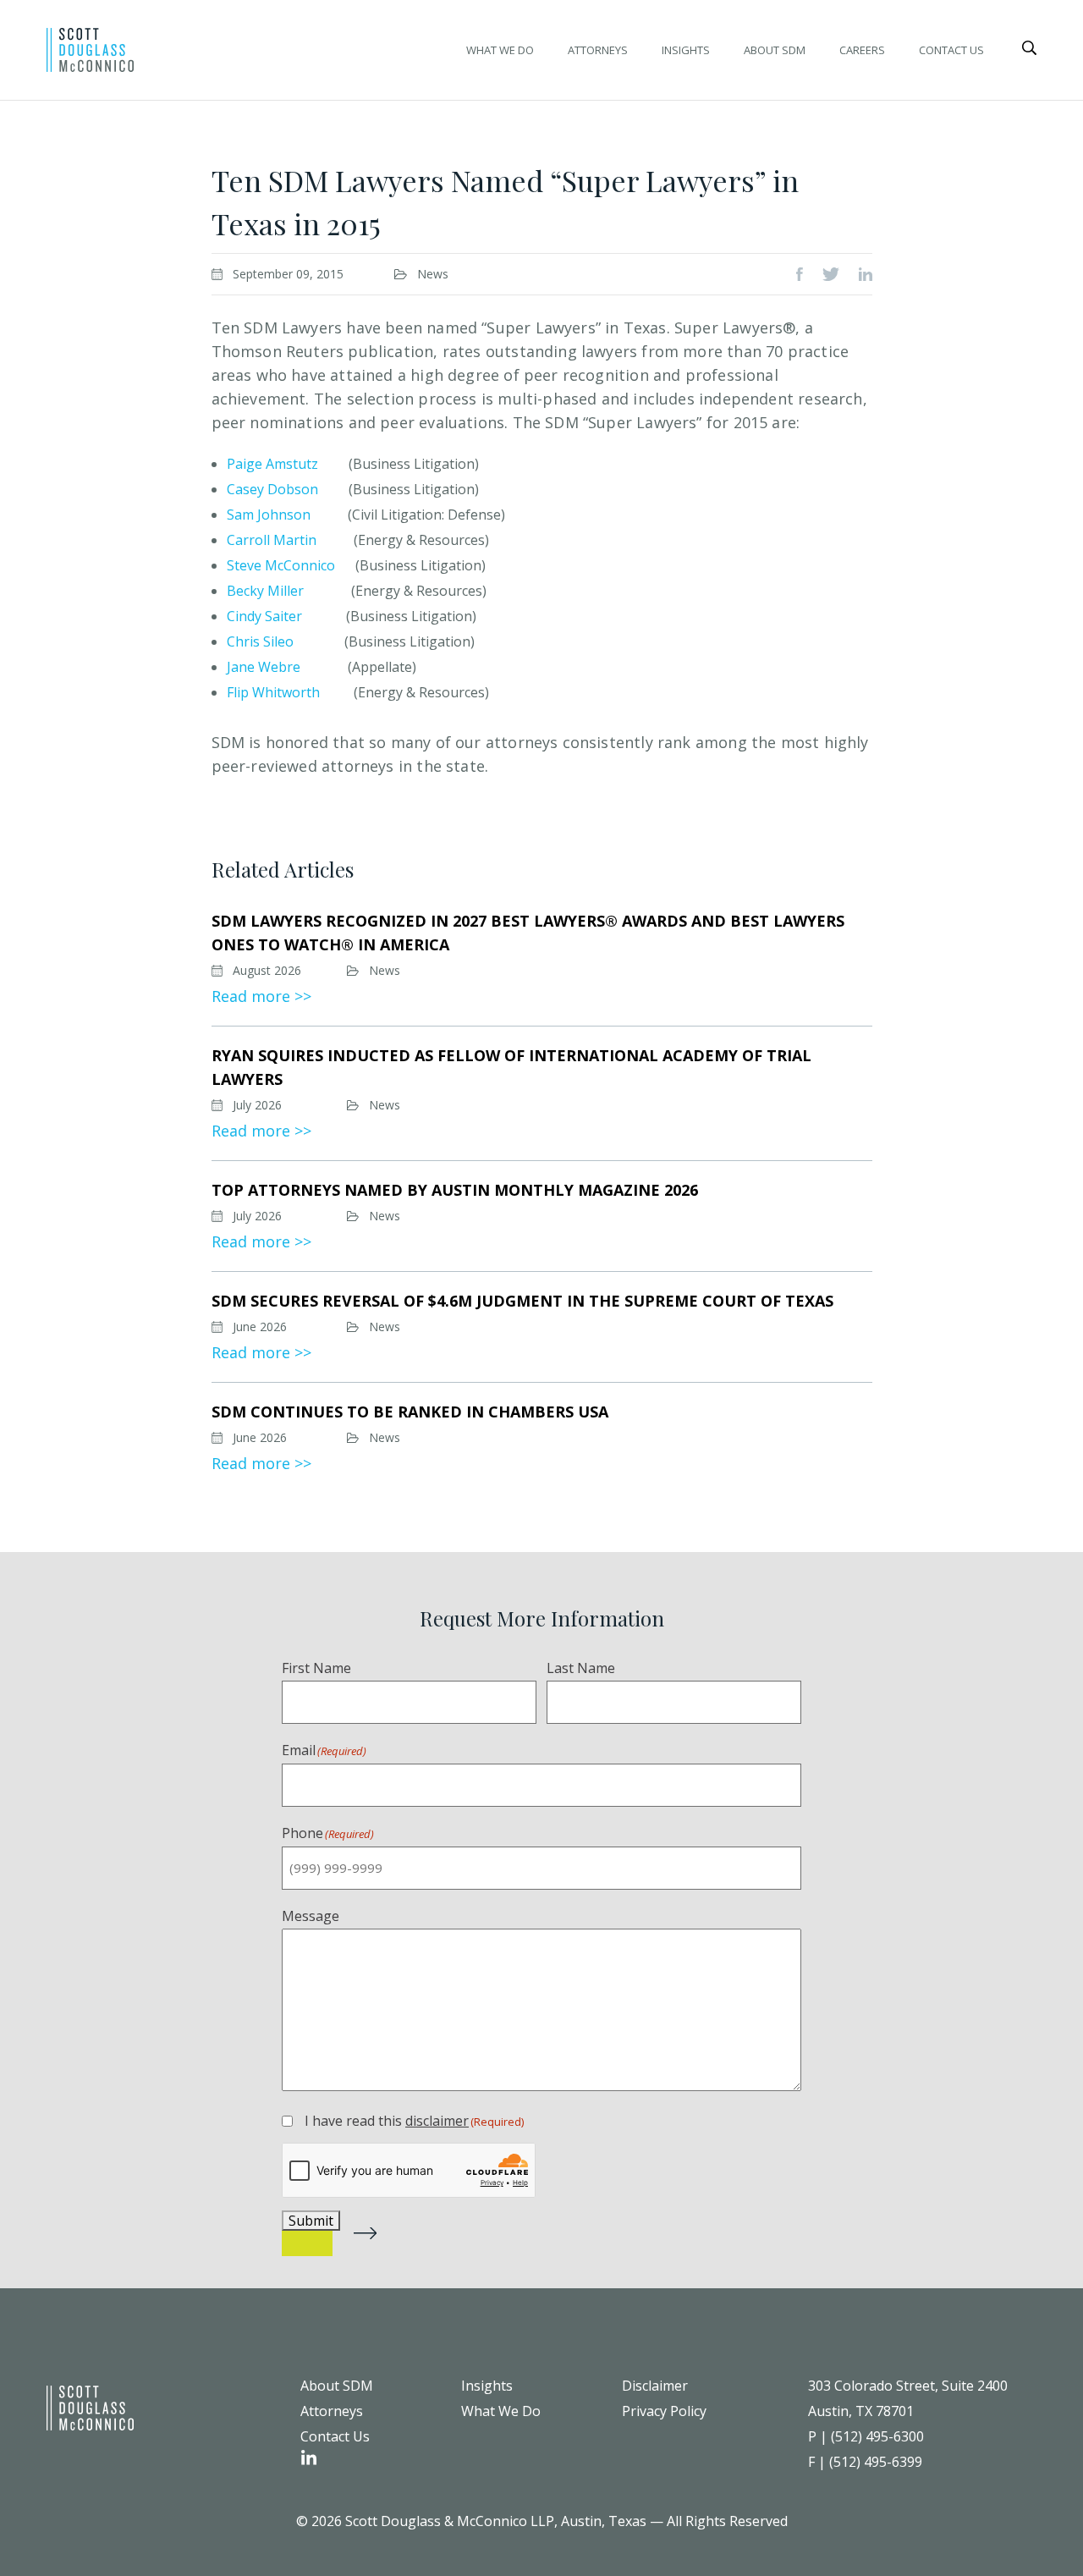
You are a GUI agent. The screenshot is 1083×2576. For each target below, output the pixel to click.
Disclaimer (655, 2386)
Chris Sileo (260, 641)
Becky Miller (265, 591)
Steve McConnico (283, 565)
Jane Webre (264, 667)
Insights (686, 50)
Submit (311, 2221)
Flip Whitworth (273, 692)
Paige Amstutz (272, 464)
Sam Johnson (269, 515)
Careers (862, 50)
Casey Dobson (272, 489)
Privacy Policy (664, 2411)
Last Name (581, 1668)
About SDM (775, 50)
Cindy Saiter (264, 616)
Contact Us (951, 50)
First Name (316, 1668)
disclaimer (437, 2121)
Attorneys (598, 50)
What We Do (500, 50)
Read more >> (261, 996)
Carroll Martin (272, 540)
